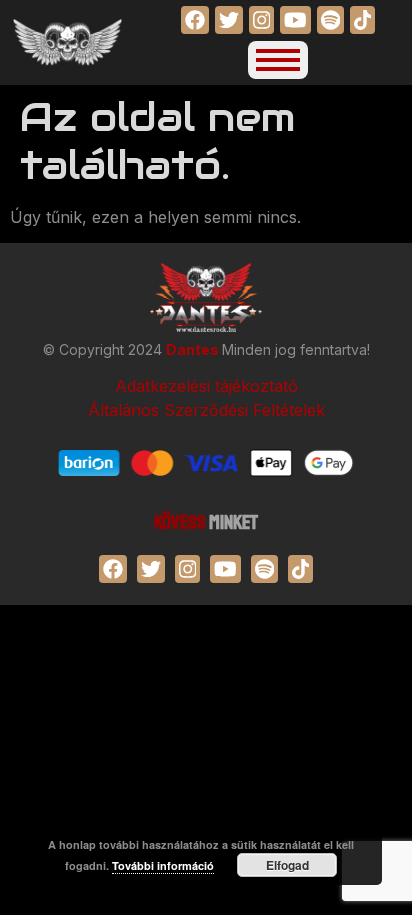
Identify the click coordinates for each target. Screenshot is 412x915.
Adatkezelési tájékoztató (206, 386)
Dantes (194, 349)
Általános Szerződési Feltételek (206, 410)
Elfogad (287, 865)
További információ (163, 865)
